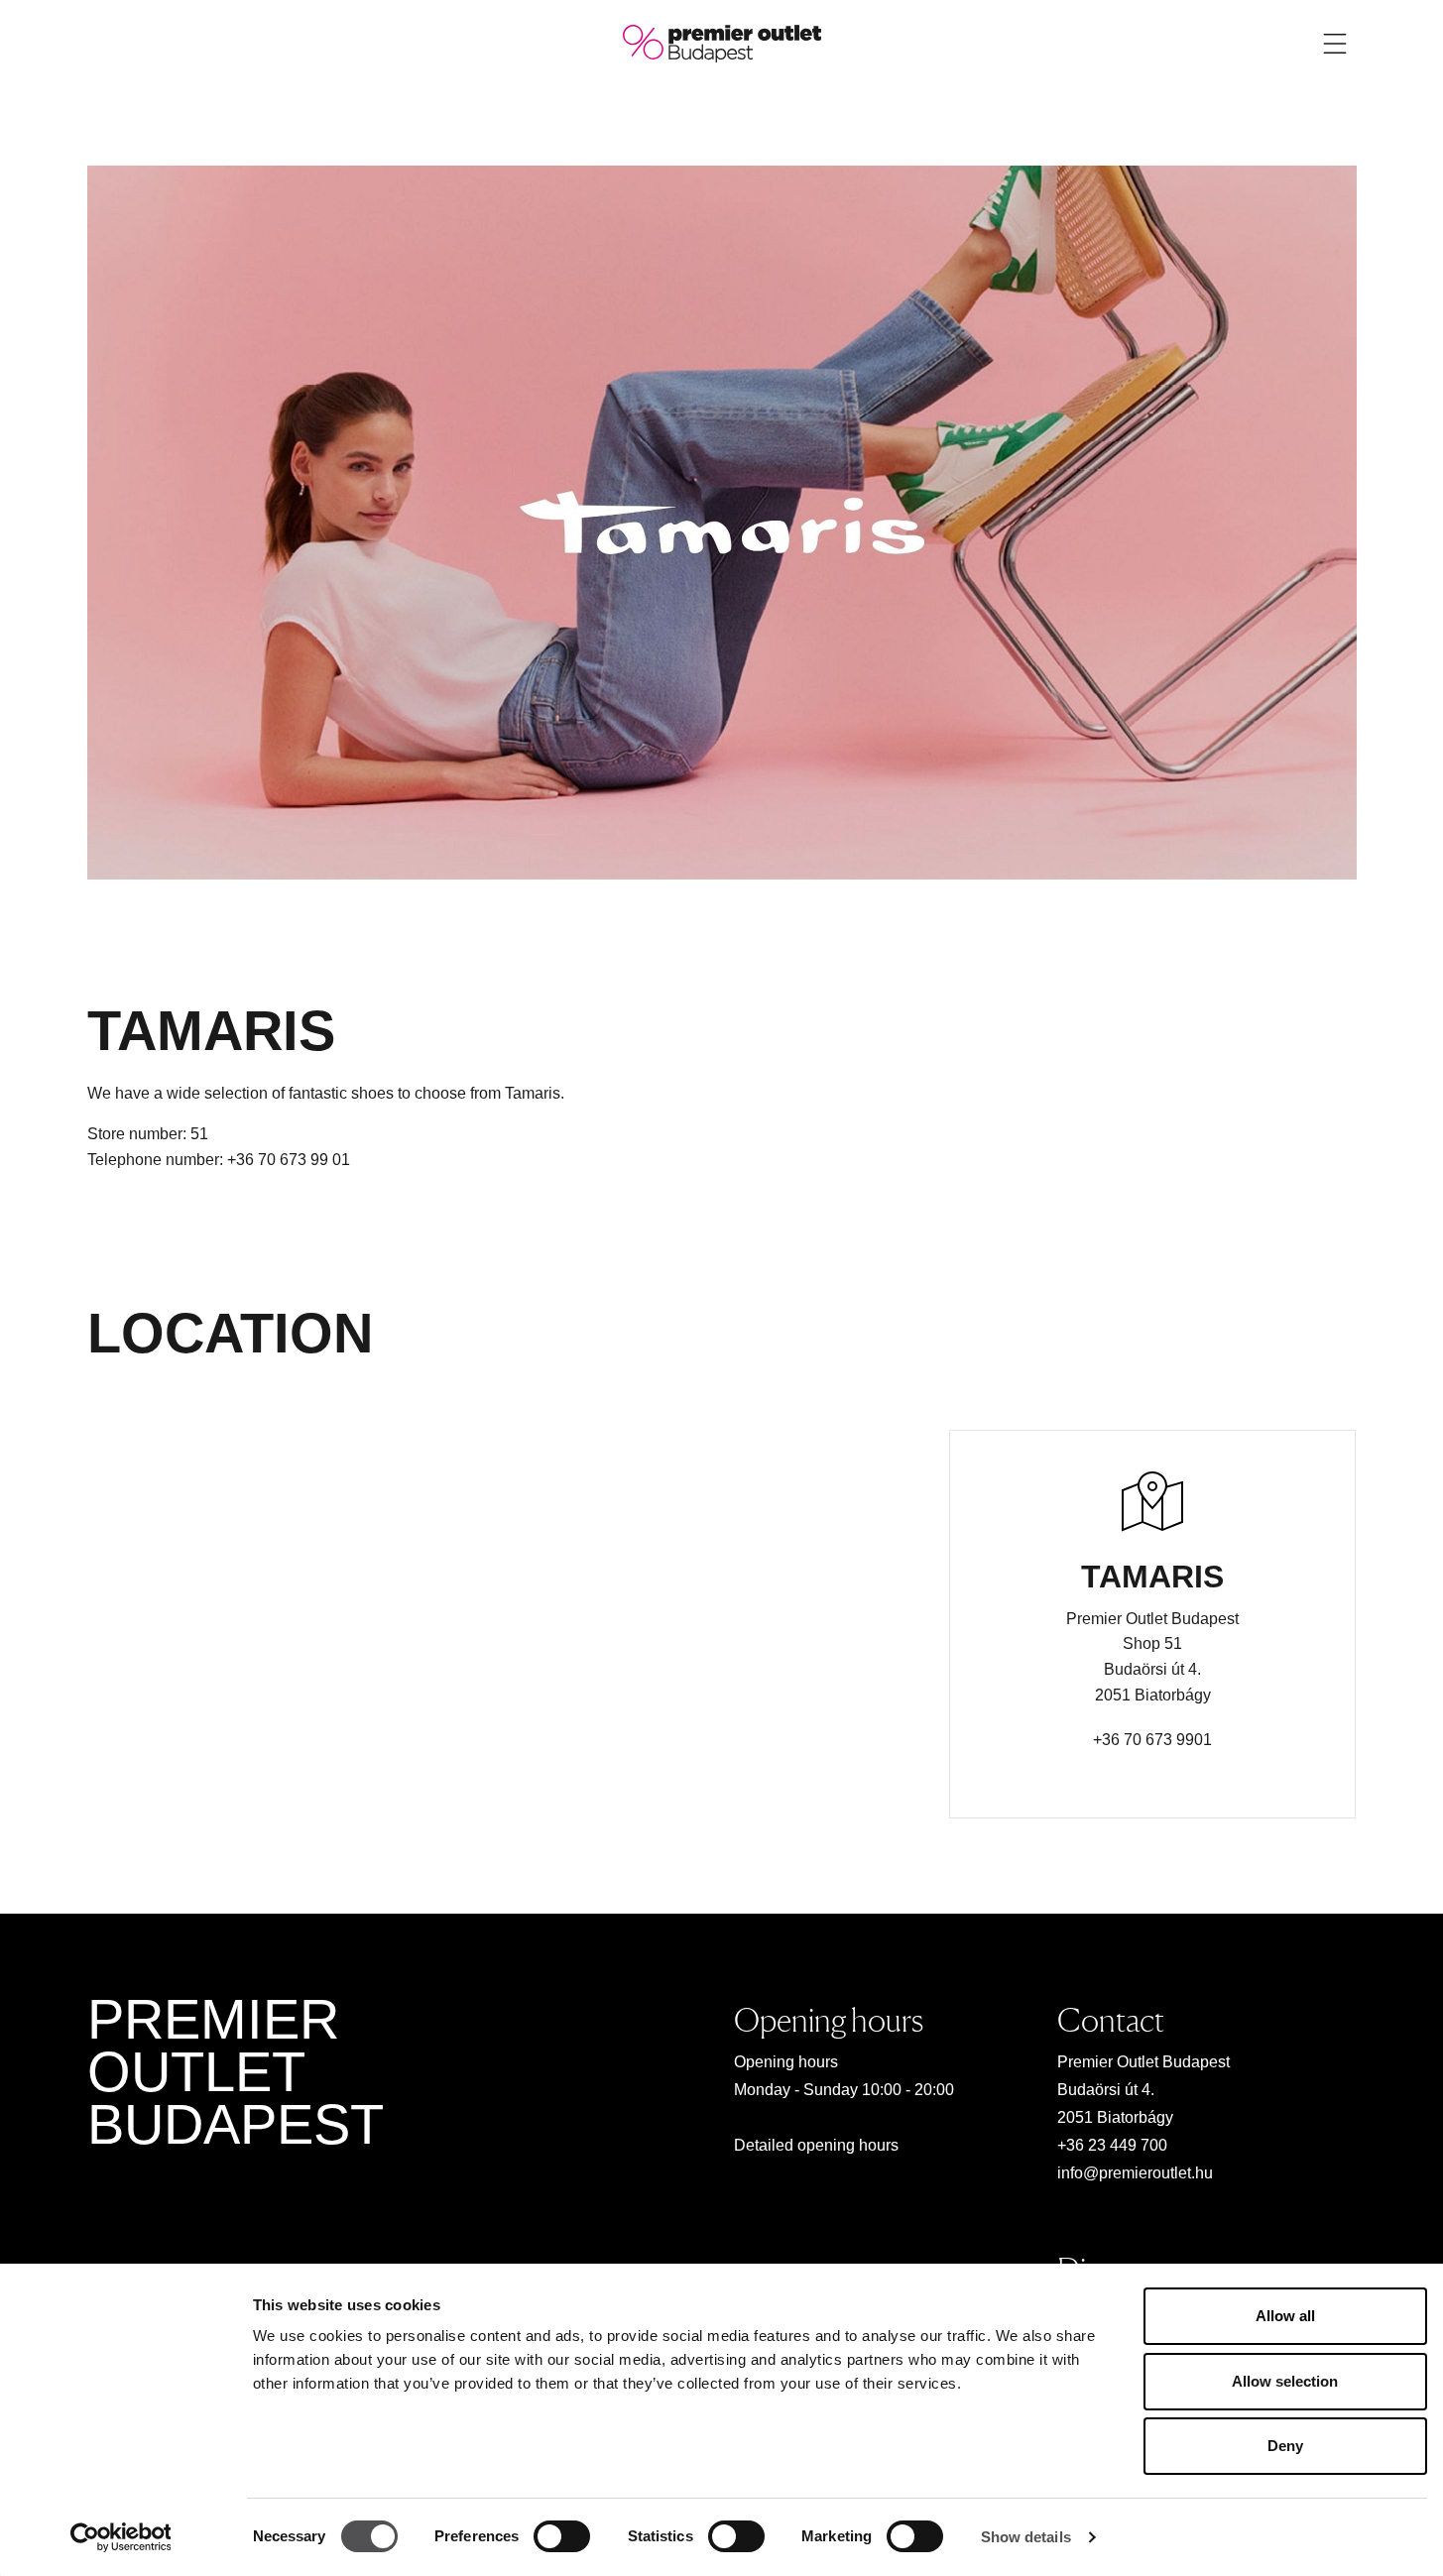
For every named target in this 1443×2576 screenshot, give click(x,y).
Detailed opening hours (816, 2145)
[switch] (562, 2536)
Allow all (1285, 2316)
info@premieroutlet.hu (1135, 2173)
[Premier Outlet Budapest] (722, 42)
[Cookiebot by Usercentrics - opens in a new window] (120, 2537)
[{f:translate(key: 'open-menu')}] (1335, 44)
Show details (1026, 2537)
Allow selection (1285, 2381)
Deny (1285, 2446)
